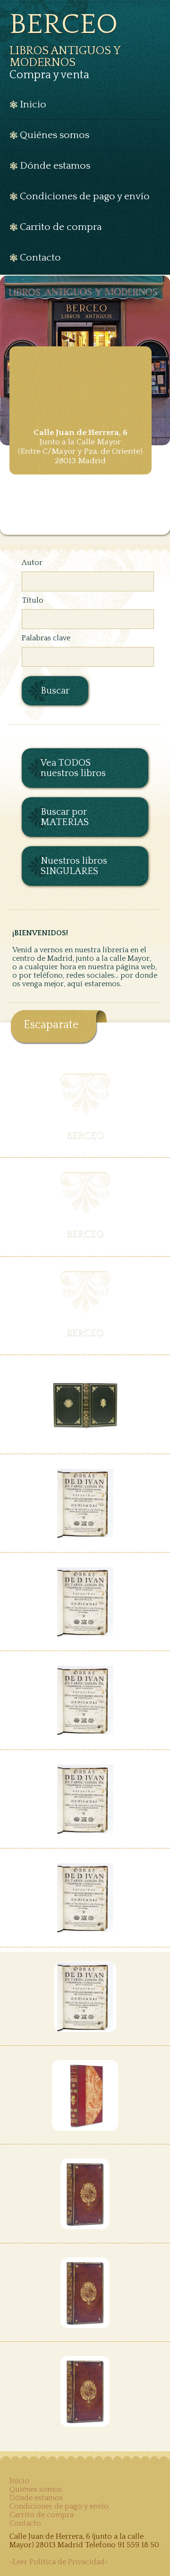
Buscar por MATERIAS (65, 817)
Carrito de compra (42, 2515)
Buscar (55, 691)
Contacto (25, 2523)
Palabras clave (46, 638)
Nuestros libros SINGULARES (74, 866)
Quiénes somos (36, 2489)
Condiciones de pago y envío (59, 2506)
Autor (32, 563)
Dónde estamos (36, 2498)
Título (33, 600)
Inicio (19, 2481)
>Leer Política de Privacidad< (59, 2562)
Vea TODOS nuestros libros (73, 768)
